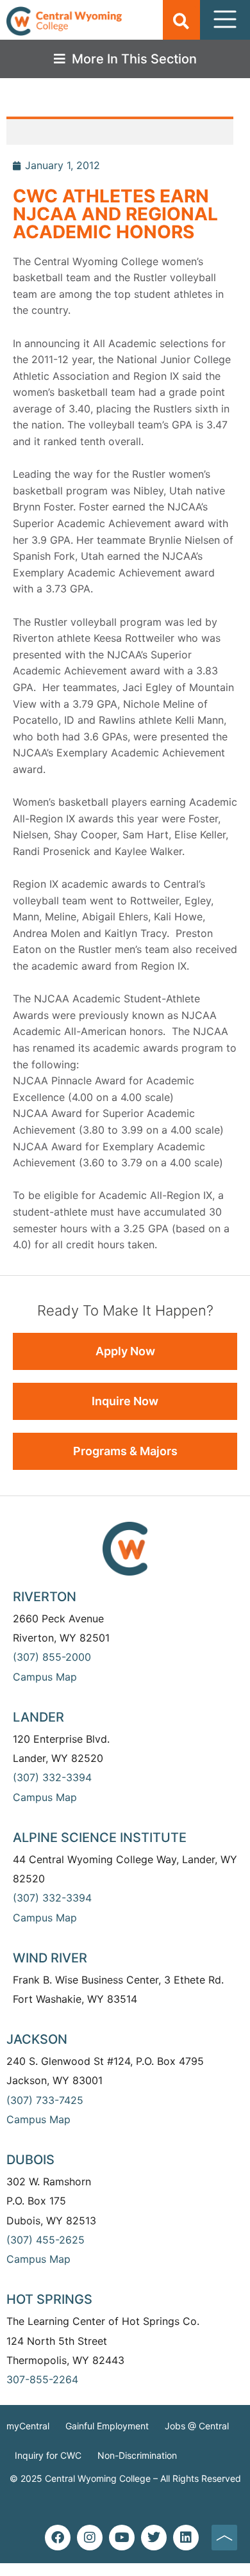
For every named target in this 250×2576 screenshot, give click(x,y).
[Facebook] (58, 2538)
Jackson (37, 2039)
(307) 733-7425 (45, 2100)
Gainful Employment (107, 2426)
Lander (38, 1717)
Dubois (30, 2160)
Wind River (50, 1958)
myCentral (28, 2426)
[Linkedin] (186, 2538)
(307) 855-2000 (52, 1657)
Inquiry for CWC (48, 2455)
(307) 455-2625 (46, 2240)
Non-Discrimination (137, 2455)
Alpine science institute (100, 1838)
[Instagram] (90, 2538)
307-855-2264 (42, 2379)
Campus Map (45, 1677)
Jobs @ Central (197, 2426)
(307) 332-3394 (52, 1777)
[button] (181, 21)
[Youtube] (122, 2538)
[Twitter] (154, 2538)
